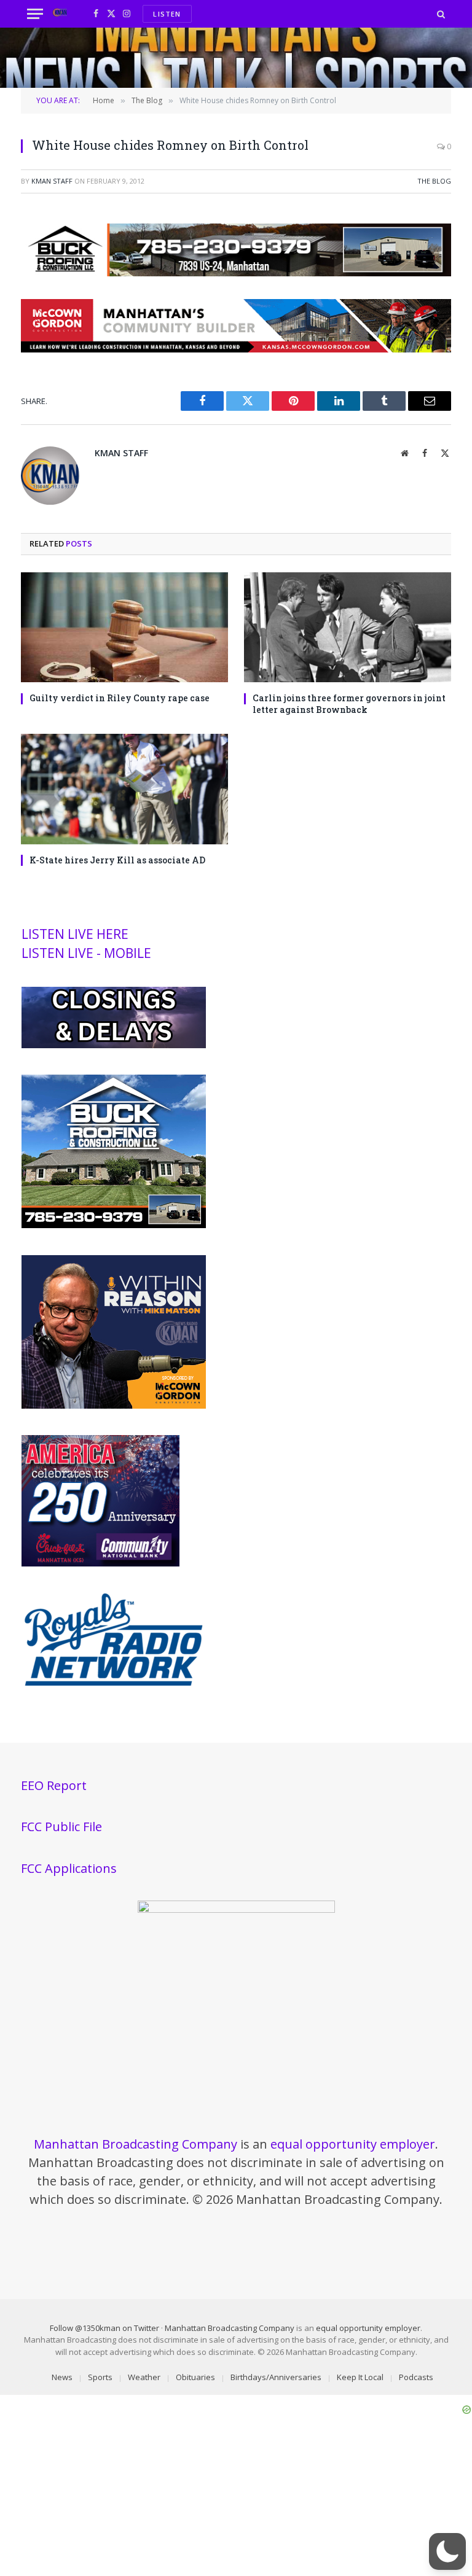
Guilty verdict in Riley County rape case (120, 698)
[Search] (440, 14)
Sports (100, 2377)
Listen (167, 14)
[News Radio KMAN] (60, 14)
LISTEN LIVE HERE (75, 934)
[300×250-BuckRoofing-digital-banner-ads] (114, 1225)
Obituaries (195, 2377)
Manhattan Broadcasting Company (136, 2144)
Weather (144, 2377)
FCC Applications (69, 1868)
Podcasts (416, 2377)
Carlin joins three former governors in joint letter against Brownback (349, 704)
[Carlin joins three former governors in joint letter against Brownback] (348, 627)
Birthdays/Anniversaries (276, 2377)
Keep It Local (360, 2377)
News (62, 2377)
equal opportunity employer (353, 2144)
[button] (447, 2551)
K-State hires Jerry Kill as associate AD (117, 860)
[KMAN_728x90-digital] (236, 349)
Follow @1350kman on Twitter (104, 2328)
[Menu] (35, 14)
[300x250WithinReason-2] (114, 1406)
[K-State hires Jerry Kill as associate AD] (124, 789)
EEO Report (54, 1785)
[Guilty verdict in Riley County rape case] (124, 627)
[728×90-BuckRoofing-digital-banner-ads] (236, 273)
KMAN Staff (52, 181)
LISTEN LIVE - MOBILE (86, 953)
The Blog (434, 181)
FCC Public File (61, 1827)
